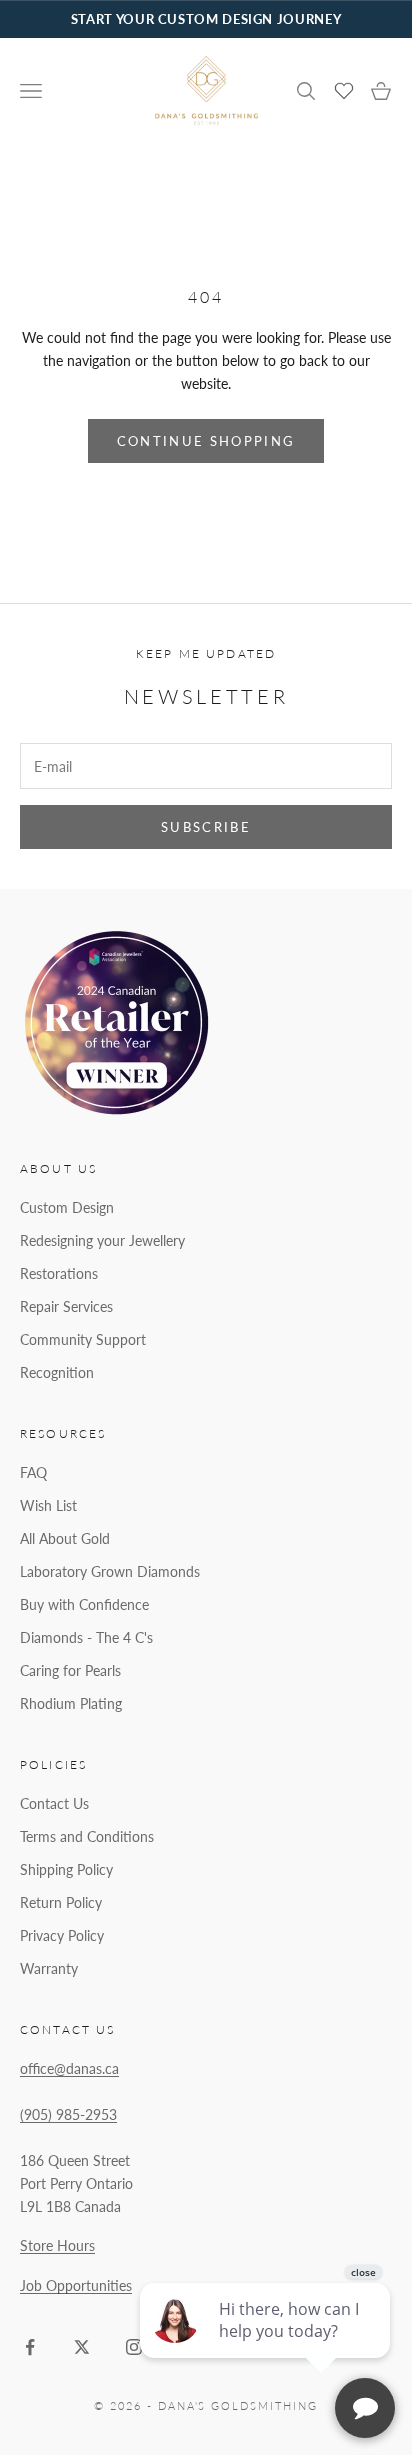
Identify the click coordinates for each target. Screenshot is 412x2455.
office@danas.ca (69, 2068)
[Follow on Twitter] (82, 2347)
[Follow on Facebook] (30, 2347)
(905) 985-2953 (68, 2114)
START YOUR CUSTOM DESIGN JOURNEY (206, 19)
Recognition (57, 1372)
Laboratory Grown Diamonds (110, 1571)
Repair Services (66, 1306)
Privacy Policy (62, 1935)
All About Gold (65, 1538)
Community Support (83, 1339)
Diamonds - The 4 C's (86, 1637)
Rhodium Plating (71, 1703)
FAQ (33, 1472)
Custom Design (67, 1207)
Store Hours (57, 2245)
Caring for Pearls (70, 1670)
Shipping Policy (66, 1869)
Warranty (49, 1968)
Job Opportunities (76, 2285)
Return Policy (61, 1902)
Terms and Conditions (87, 1836)
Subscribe (206, 827)
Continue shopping (206, 441)
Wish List (48, 1505)
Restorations (59, 1273)
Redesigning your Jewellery (102, 1240)
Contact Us (54, 1803)
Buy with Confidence (84, 1604)
